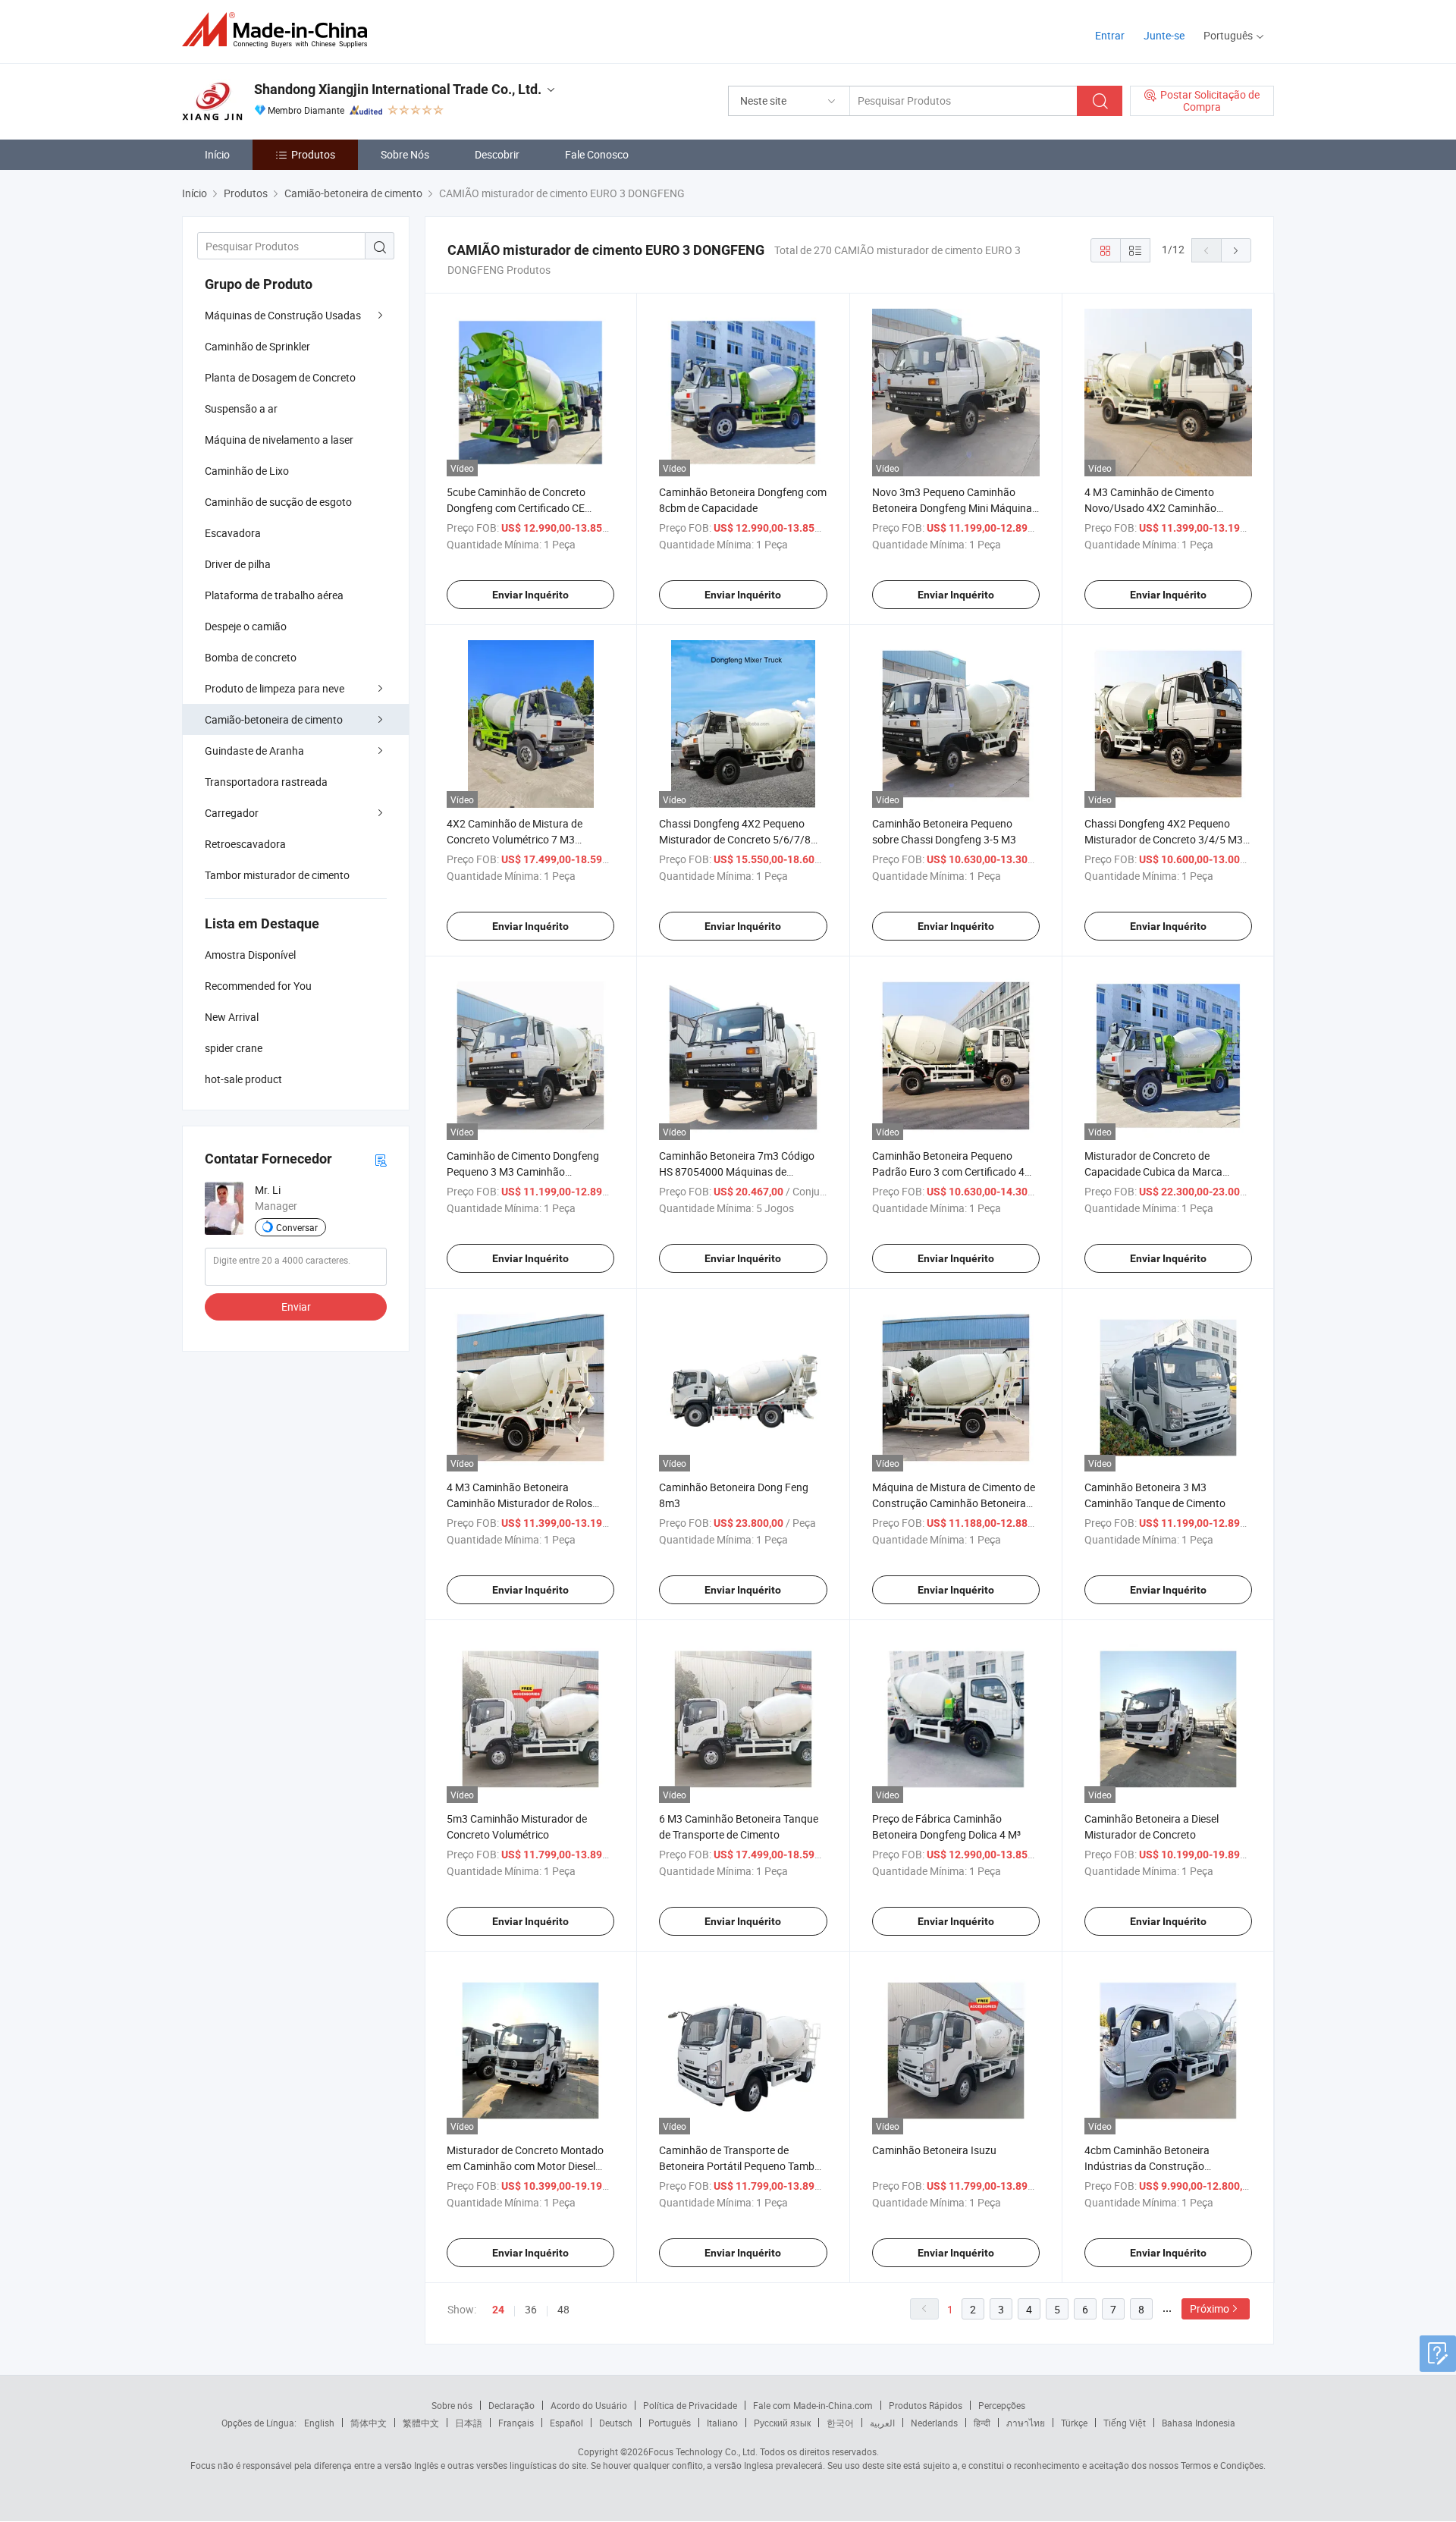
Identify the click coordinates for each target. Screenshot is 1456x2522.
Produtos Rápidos (926, 2405)
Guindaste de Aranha (254, 751)
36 (531, 2309)
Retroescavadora (245, 844)
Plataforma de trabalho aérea (274, 595)
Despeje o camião (246, 626)
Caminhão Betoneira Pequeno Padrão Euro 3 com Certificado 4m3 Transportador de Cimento (956, 1171)
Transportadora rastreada (266, 782)
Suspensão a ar (241, 408)
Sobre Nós (405, 154)
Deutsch (616, 2423)
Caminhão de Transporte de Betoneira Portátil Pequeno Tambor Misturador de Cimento (742, 2166)
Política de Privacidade (690, 2405)
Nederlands (934, 2423)
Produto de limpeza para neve (275, 688)
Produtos (313, 154)
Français (516, 2423)
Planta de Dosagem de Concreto (280, 377)
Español (566, 2423)
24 (498, 2310)
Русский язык (782, 2423)
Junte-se (1164, 35)
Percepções (1002, 2405)
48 (563, 2309)
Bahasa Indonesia (1199, 2423)
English (319, 2423)
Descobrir (497, 154)
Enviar (296, 1307)
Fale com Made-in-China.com (813, 2405)
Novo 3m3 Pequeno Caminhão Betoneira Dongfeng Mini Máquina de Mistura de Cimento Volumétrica (954, 508)
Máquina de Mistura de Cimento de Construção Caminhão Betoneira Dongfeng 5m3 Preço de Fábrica (954, 1503)
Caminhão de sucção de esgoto (278, 502)
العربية (882, 2423)
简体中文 (369, 2423)
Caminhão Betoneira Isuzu (934, 2150)
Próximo (1210, 2308)
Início (217, 154)
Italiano (722, 2423)
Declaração (511, 2405)
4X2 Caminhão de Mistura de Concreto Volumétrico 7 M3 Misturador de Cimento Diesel (515, 839)
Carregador (232, 813)
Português (670, 2423)
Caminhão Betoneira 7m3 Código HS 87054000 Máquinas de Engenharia (737, 1171)
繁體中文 (421, 2423)
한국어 (840, 2423)
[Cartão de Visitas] (381, 1159)
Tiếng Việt (1125, 2423)
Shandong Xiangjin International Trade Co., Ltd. (398, 89)
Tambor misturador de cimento (277, 875)
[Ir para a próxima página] (1236, 250)
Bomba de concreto (251, 657)
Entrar (1110, 35)
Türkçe (1074, 2423)
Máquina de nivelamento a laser (279, 440)
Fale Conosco (597, 154)
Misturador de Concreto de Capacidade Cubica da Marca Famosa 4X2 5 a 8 (1153, 1171)
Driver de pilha (238, 564)
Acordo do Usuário (589, 2405)
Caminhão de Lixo (247, 471)
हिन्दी (982, 2423)
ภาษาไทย (1026, 2423)
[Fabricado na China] (279, 30)
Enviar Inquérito (530, 595)
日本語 (469, 2423)
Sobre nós (452, 2405)
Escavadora (233, 533)
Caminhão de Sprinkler (257, 346)
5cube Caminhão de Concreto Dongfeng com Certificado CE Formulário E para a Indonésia (517, 508)
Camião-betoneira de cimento (274, 719)
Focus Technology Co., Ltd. (703, 2451)
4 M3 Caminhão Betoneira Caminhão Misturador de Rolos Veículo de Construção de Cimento (527, 1503)
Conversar (297, 1227)
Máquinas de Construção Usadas (283, 315)
